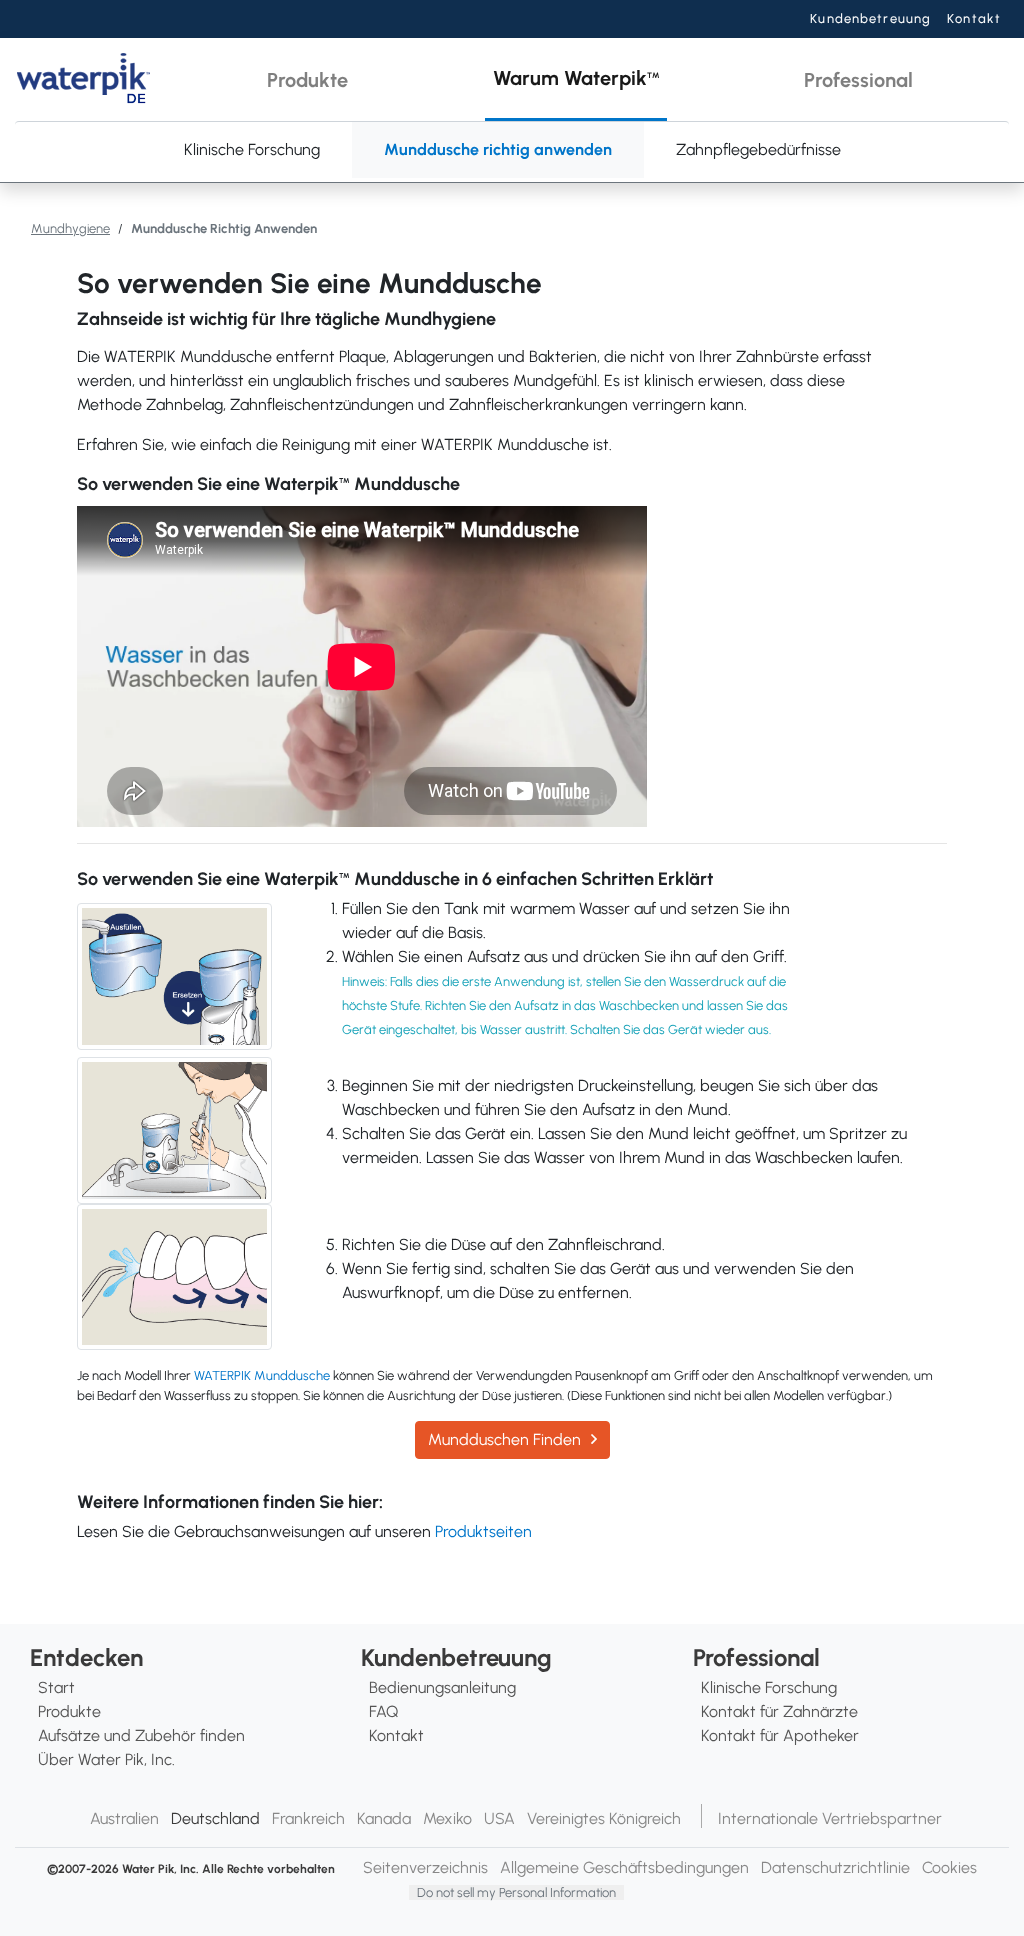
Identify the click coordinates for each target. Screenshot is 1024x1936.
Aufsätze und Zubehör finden (141, 1735)
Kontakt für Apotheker (780, 1735)
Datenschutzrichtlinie (835, 1867)
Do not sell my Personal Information (516, 1892)
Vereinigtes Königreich (604, 1818)
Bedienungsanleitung (442, 1687)
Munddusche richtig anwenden (498, 149)
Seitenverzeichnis (425, 1867)
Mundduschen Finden (504, 1439)
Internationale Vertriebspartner (830, 1818)
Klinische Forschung (252, 149)
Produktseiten (483, 1531)
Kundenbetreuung (870, 18)
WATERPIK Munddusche (262, 1375)
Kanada (384, 1818)
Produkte (69, 1711)
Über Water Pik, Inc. (106, 1759)
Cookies (949, 1867)
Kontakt (974, 18)
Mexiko (447, 1818)
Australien (124, 1818)
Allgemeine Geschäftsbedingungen (624, 1867)
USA (499, 1818)
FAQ (383, 1711)
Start (56, 1687)
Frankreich (308, 1818)
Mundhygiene (70, 228)
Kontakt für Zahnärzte (779, 1711)
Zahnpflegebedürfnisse (758, 149)
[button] (307, 79)
